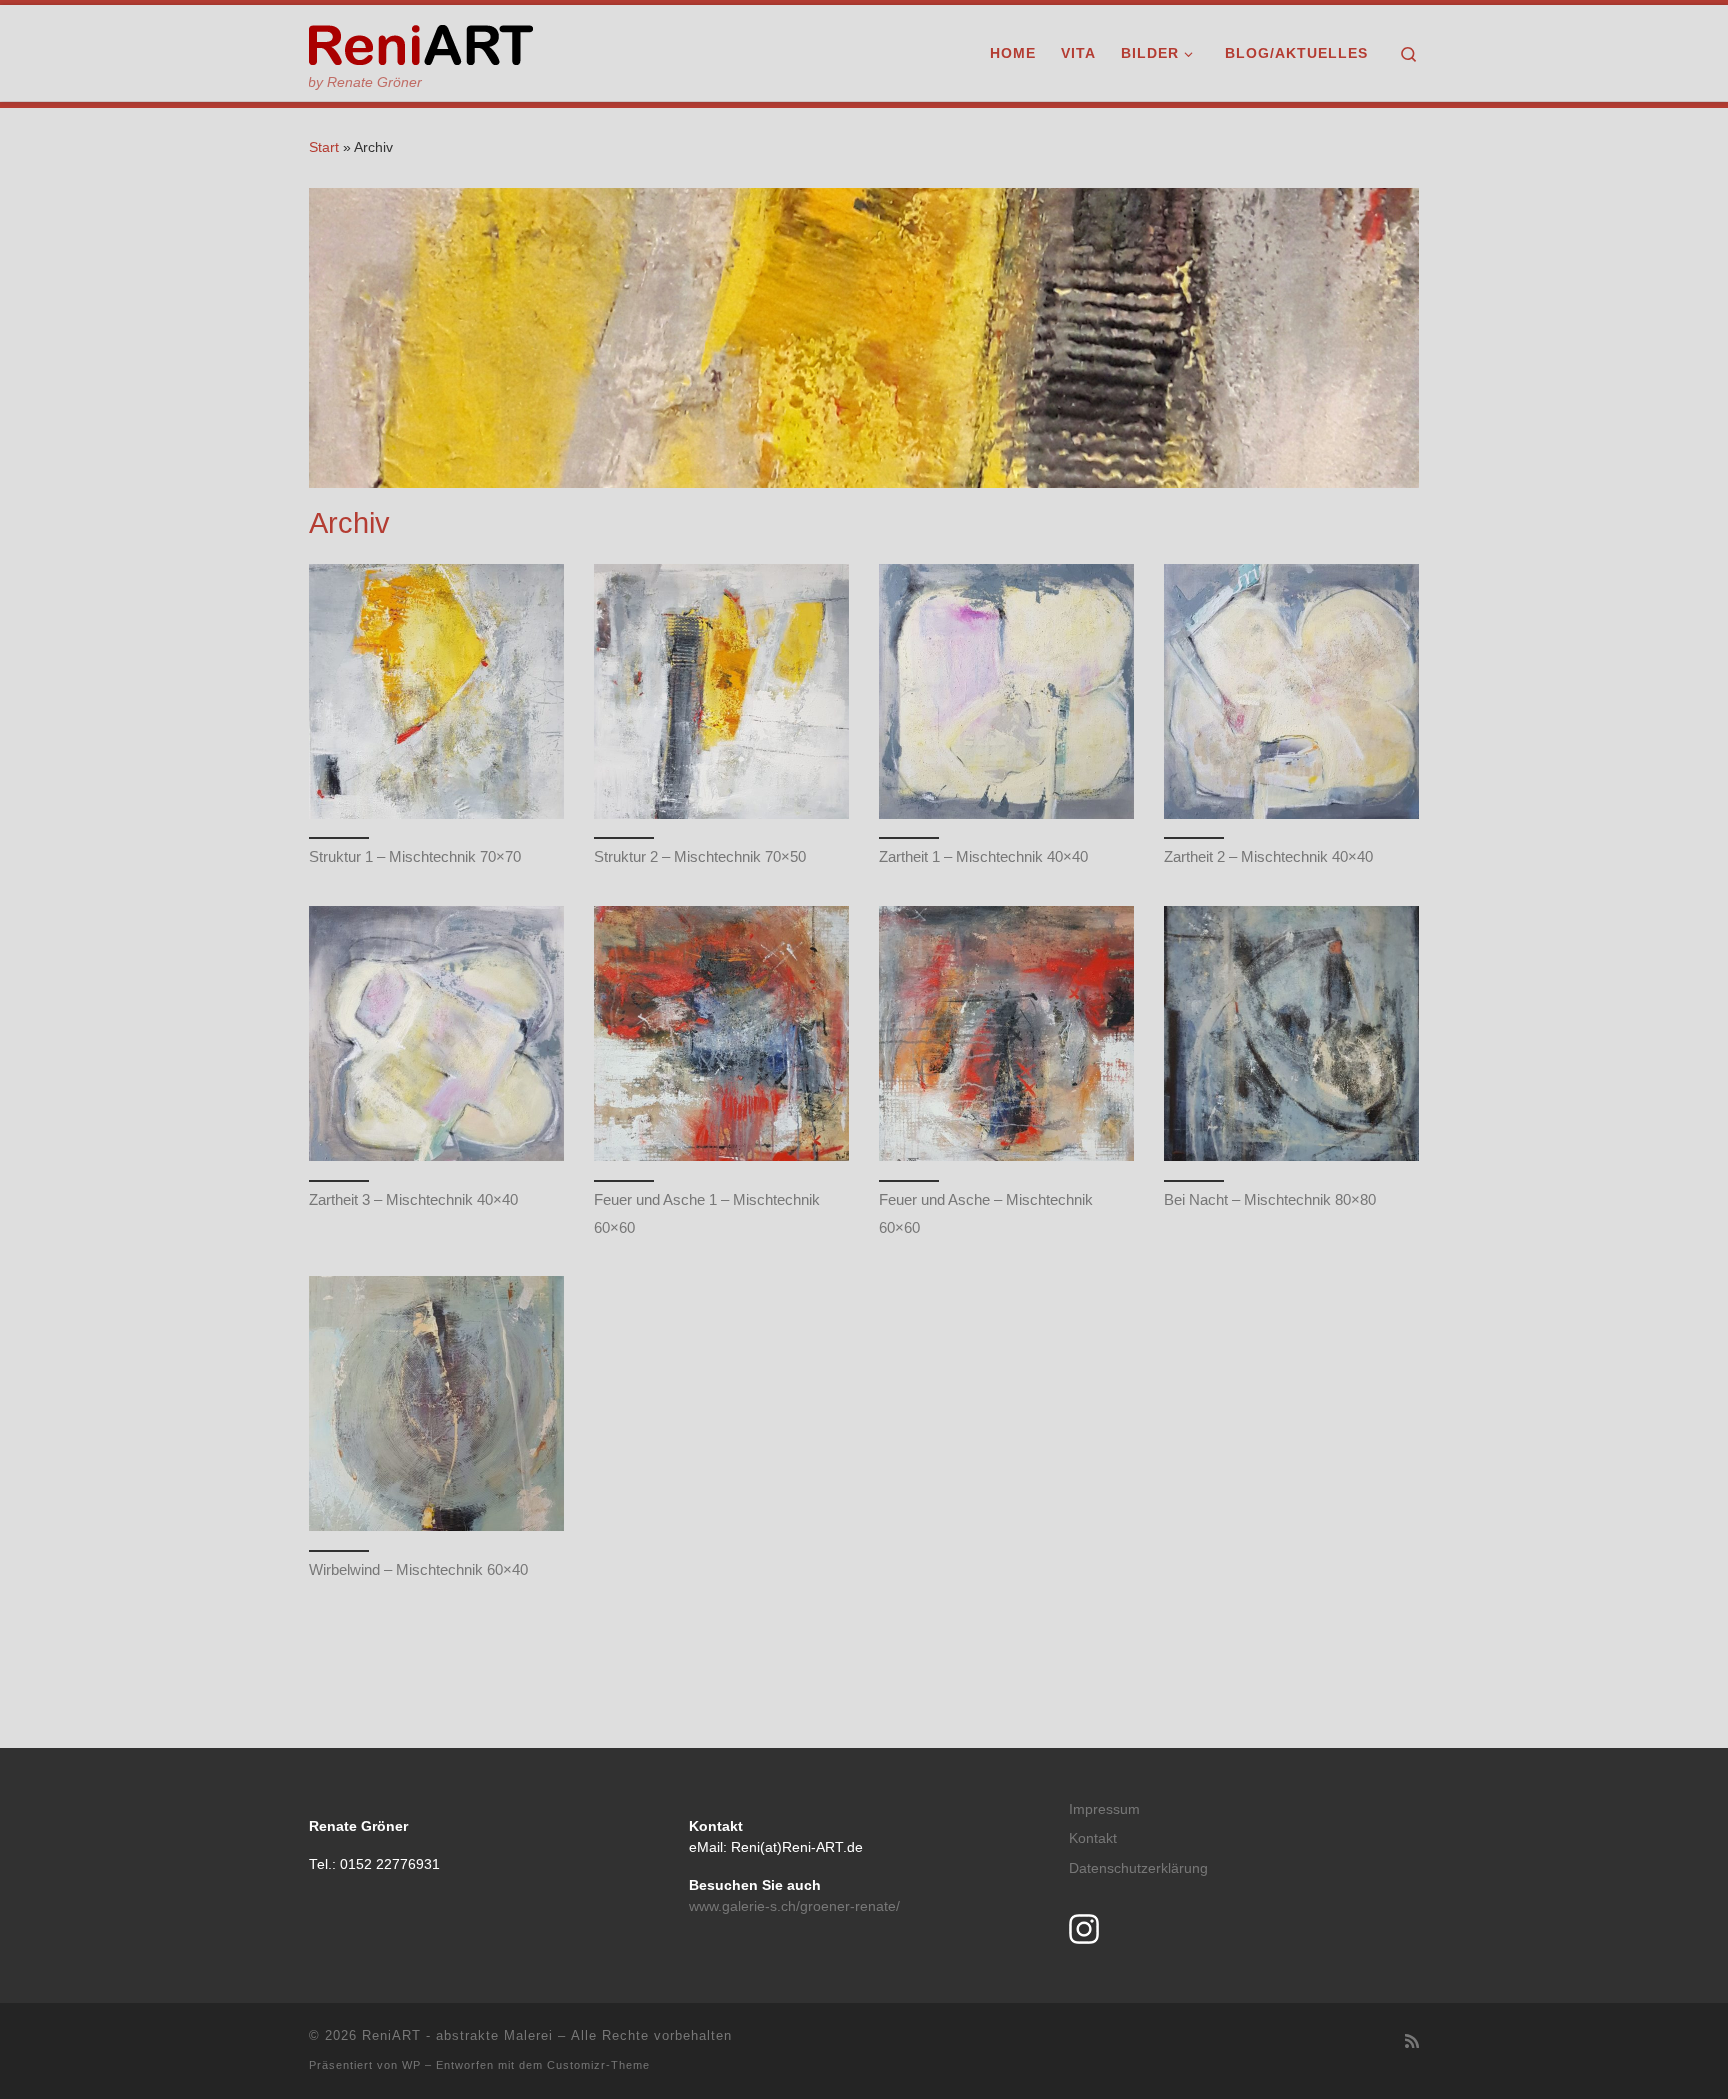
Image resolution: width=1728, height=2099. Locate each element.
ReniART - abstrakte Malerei (457, 2035)
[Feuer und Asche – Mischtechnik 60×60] (1006, 1033)
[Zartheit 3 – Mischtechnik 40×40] (436, 1033)
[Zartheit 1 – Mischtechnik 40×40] (1006, 691)
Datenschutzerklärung (1138, 1868)
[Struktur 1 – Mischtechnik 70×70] (436, 691)
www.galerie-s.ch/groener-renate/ (794, 1906)
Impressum (1104, 1809)
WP (411, 2065)
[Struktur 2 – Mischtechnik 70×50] (721, 691)
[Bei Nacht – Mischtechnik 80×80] (1291, 1033)
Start (324, 147)
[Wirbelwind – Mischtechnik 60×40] (436, 1403)
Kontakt (1093, 1838)
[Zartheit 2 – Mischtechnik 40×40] (1291, 691)
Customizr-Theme (598, 2065)
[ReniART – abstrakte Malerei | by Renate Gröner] (421, 41)
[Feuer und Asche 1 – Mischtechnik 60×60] (721, 1033)
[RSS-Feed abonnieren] (1412, 2041)
